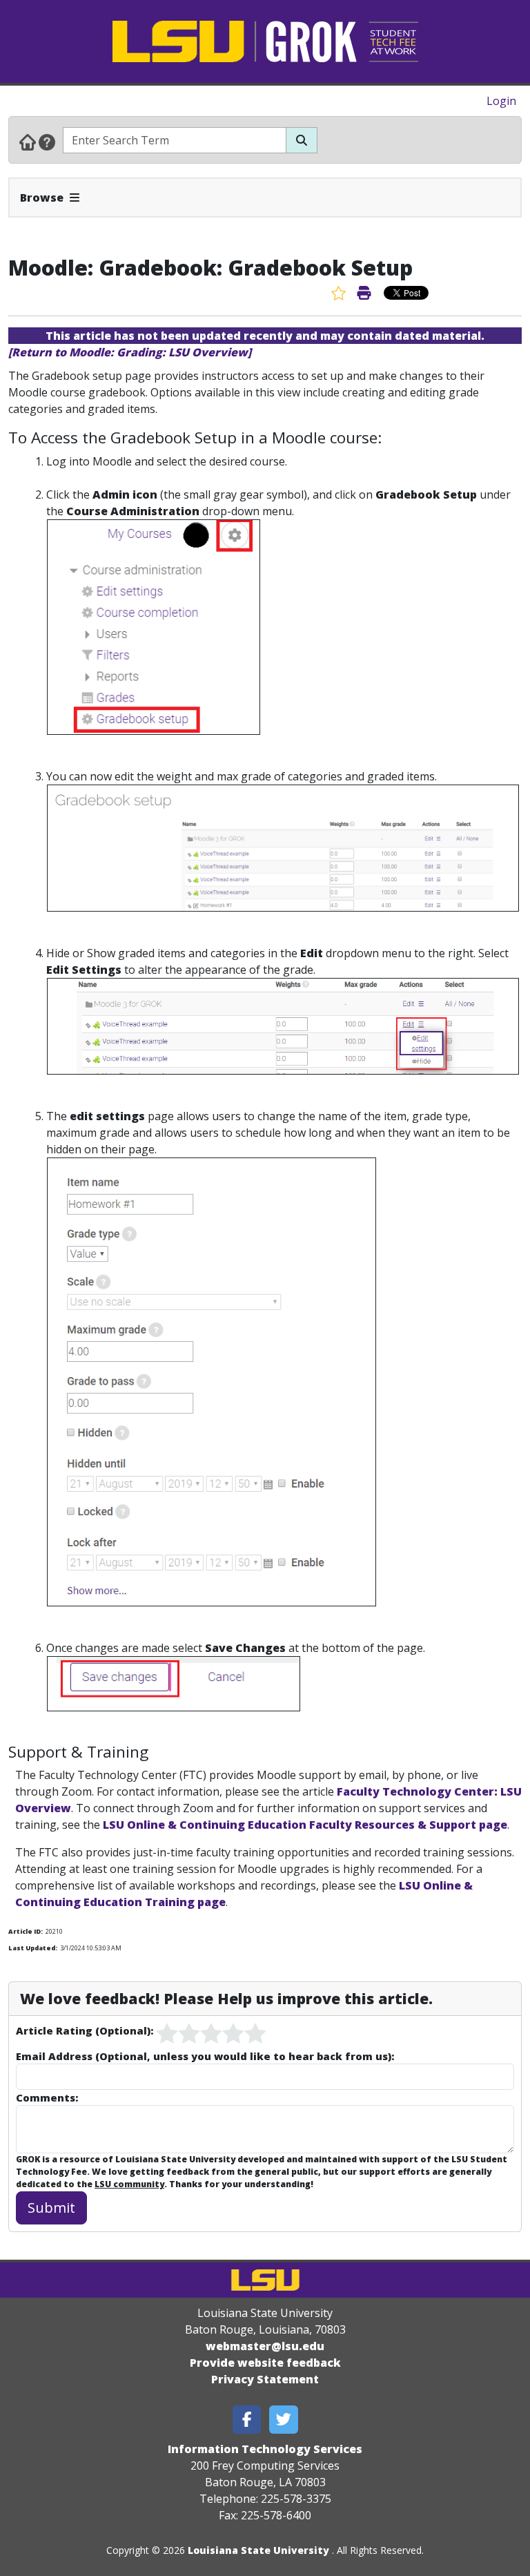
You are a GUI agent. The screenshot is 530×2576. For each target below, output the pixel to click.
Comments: (47, 2097)
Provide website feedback (265, 2363)
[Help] (47, 142)
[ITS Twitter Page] (284, 2420)
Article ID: (26, 1931)
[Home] (28, 142)
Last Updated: (33, 1948)
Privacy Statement (265, 2379)
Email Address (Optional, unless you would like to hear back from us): (205, 2056)
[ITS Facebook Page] (247, 2420)
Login (501, 101)
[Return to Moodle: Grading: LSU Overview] (130, 352)
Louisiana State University (258, 2550)
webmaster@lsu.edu (265, 2346)
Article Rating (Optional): (85, 2030)
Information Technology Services (265, 2449)
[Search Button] (302, 140)
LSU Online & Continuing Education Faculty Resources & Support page (305, 1825)
